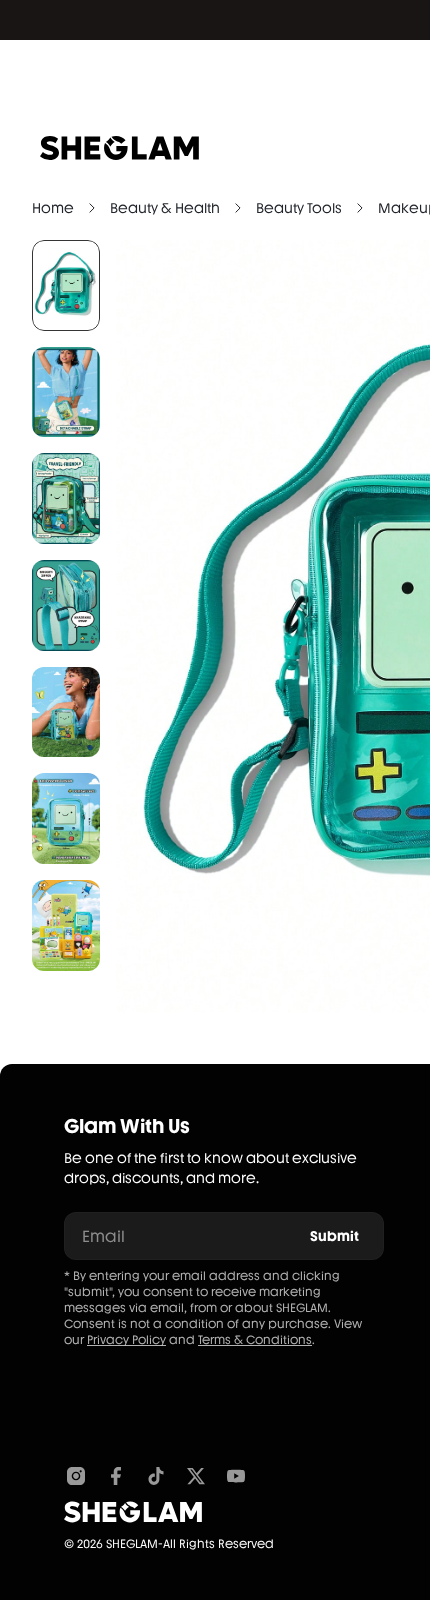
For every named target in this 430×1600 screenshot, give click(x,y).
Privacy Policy (126, 1340)
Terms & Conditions (255, 1340)
